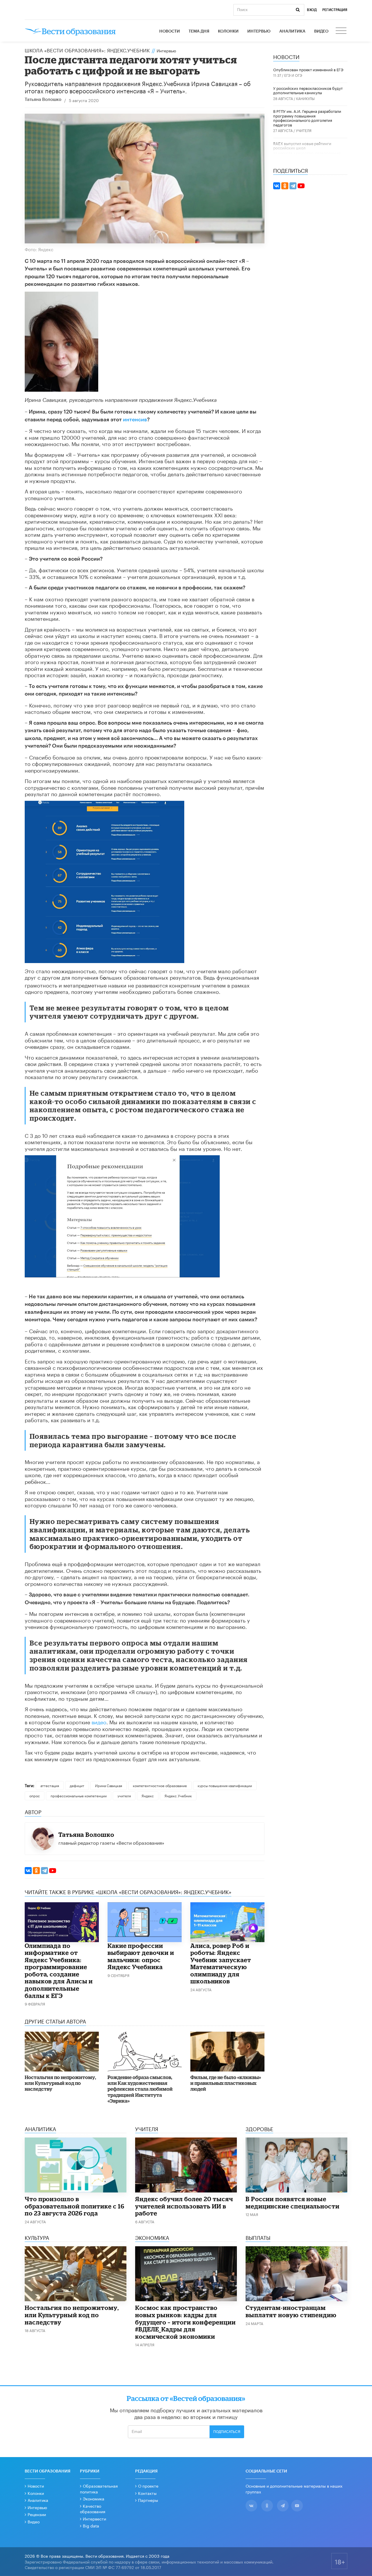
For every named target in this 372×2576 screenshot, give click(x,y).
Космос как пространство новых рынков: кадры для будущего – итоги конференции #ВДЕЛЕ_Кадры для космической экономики (185, 2322)
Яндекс (148, 1795)
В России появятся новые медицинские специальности (293, 2202)
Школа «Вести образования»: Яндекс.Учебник (87, 50)
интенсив (135, 420)
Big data (91, 2525)
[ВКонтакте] (28, 1871)
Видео (321, 31)
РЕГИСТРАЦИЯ (335, 10)
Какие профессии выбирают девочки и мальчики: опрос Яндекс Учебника (141, 1956)
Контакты (147, 2493)
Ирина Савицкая (109, 1785)
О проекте (148, 2486)
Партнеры (148, 2500)
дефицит (77, 1785)
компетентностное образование (160, 1785)
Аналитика (292, 31)
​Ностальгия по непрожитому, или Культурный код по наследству (60, 2083)
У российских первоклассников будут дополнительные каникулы (308, 90)
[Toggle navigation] (341, 31)
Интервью (259, 31)
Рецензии (37, 2514)
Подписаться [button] (227, 2432)
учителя (124, 1795)
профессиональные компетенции (79, 1795)
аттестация (50, 1785)
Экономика (94, 2498)
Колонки (228, 31)
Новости (170, 31)
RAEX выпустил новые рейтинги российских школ (302, 145)
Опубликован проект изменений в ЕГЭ (308, 69)
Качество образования (318, 153)
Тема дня (199, 31)
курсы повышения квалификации (225, 1785)
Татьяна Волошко (43, 100)
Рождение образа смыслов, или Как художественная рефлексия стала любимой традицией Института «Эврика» (140, 2089)
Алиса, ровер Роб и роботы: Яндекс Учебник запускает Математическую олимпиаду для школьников (221, 1963)
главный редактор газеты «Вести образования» (111, 1842)
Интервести (94, 2518)
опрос (35, 1795)
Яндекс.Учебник (178, 1795)
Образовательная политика (99, 2488)
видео (99, 1721)
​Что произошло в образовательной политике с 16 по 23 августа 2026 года (75, 2206)
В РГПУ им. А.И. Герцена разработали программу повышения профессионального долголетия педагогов (307, 118)
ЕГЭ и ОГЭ (293, 75)
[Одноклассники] (36, 1871)
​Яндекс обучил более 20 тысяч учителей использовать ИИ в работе (184, 2206)
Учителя (304, 130)
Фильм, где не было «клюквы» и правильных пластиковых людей (226, 2083)
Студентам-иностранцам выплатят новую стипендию (291, 2311)
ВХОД (312, 10)
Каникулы (305, 98)
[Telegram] (44, 1871)
